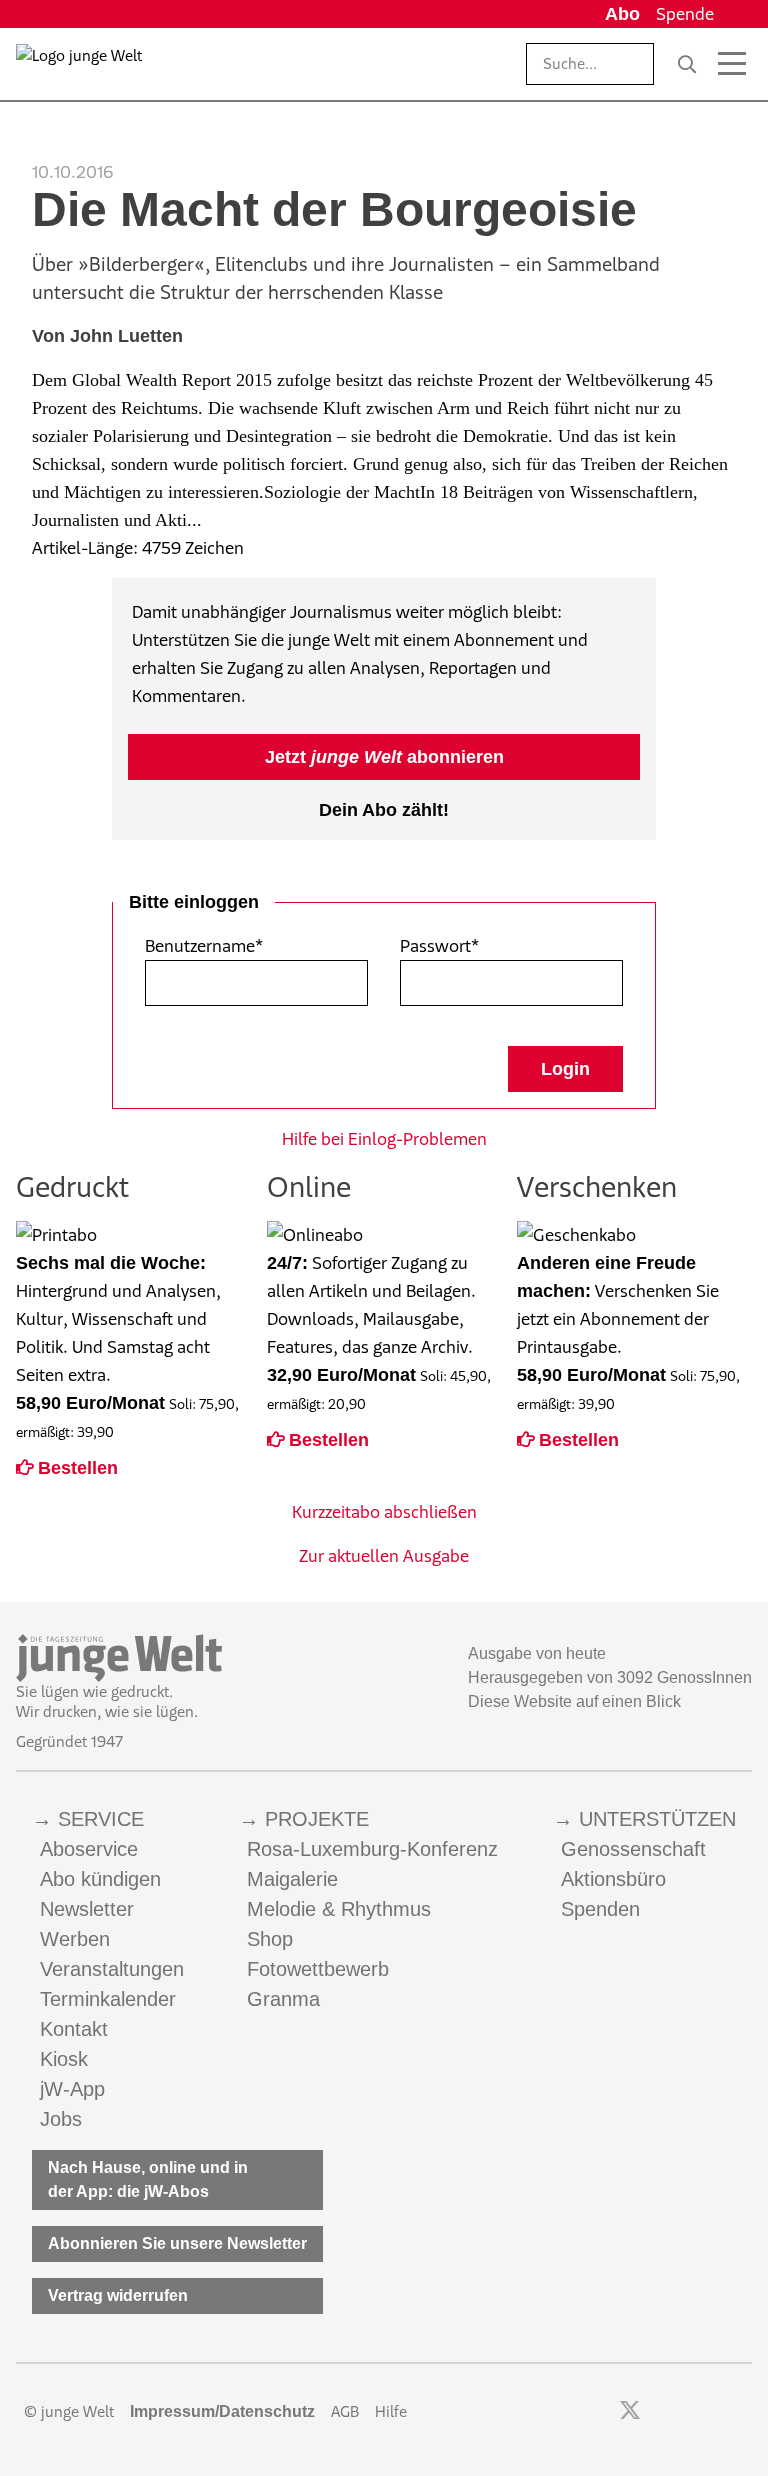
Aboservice (89, 1849)
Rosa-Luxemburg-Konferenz (372, 1849)
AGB (345, 2411)
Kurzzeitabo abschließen (384, 1512)
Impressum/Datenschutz (222, 2411)
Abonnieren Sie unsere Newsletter (177, 2243)
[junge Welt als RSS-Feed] (742, 2412)
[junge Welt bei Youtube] (688, 2412)
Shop (270, 1939)
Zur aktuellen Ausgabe (384, 1556)
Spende (685, 14)
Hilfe (391, 2411)
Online (309, 1186)
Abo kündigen (100, 1879)
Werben (75, 1939)
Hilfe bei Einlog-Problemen (384, 1139)
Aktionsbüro (613, 1879)
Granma (283, 1999)
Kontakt (74, 2029)
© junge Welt (69, 2411)
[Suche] (687, 64)
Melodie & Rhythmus (339, 1909)
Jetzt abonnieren (384, 757)
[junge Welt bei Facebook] (598, 2412)
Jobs (61, 2119)
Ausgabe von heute (537, 1653)
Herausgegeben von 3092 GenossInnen (610, 1677)
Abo (622, 14)
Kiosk (64, 2059)
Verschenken (597, 1186)
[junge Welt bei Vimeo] (715, 2412)
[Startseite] (79, 68)
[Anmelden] (737, 14)
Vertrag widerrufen (118, 2295)
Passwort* (439, 946)
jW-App (72, 2089)
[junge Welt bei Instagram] (661, 2412)
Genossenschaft (633, 1849)
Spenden (600, 1909)
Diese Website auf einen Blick (574, 1701)
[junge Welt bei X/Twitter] (630, 2412)
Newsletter (87, 1909)
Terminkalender (108, 1999)
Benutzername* (204, 946)
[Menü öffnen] (732, 64)
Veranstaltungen (112, 1969)
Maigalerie (292, 1879)
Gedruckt (72, 1186)
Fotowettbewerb (318, 1969)
